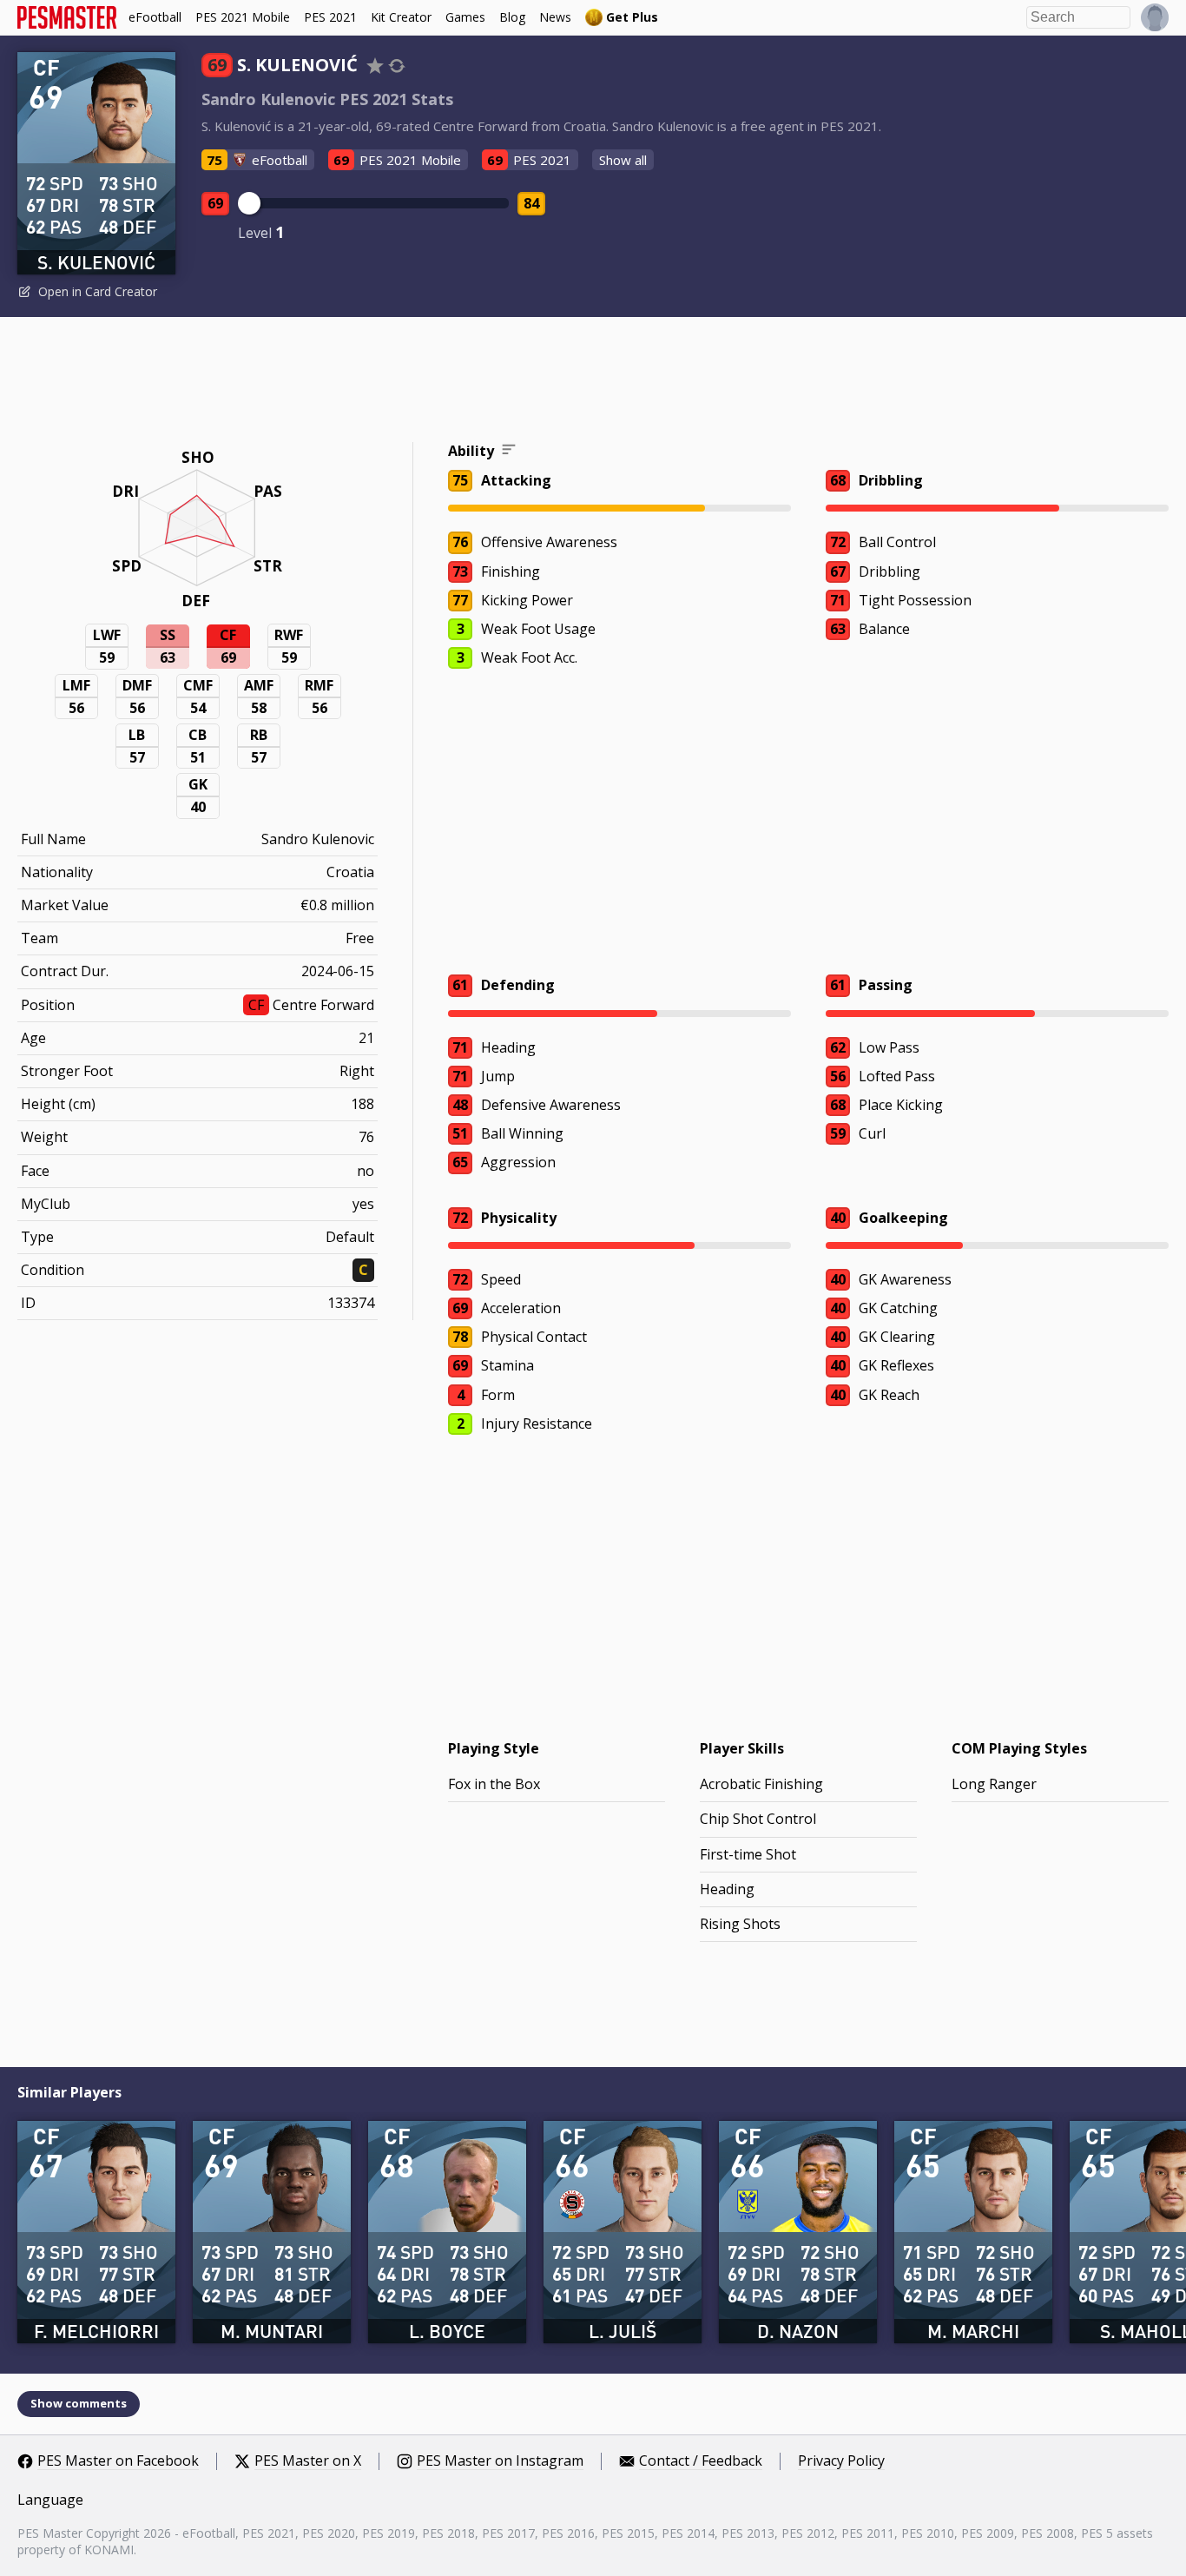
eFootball (155, 17)
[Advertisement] (593, 382)
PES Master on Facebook (118, 2461)
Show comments (79, 2403)
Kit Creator (401, 17)
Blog (512, 17)
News (555, 17)
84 (531, 203)
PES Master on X (308, 2461)
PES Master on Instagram (500, 2461)
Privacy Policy (841, 2461)
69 (215, 203)
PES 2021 (330, 17)
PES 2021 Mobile (243, 17)
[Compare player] (397, 66)
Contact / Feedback (701, 2461)
